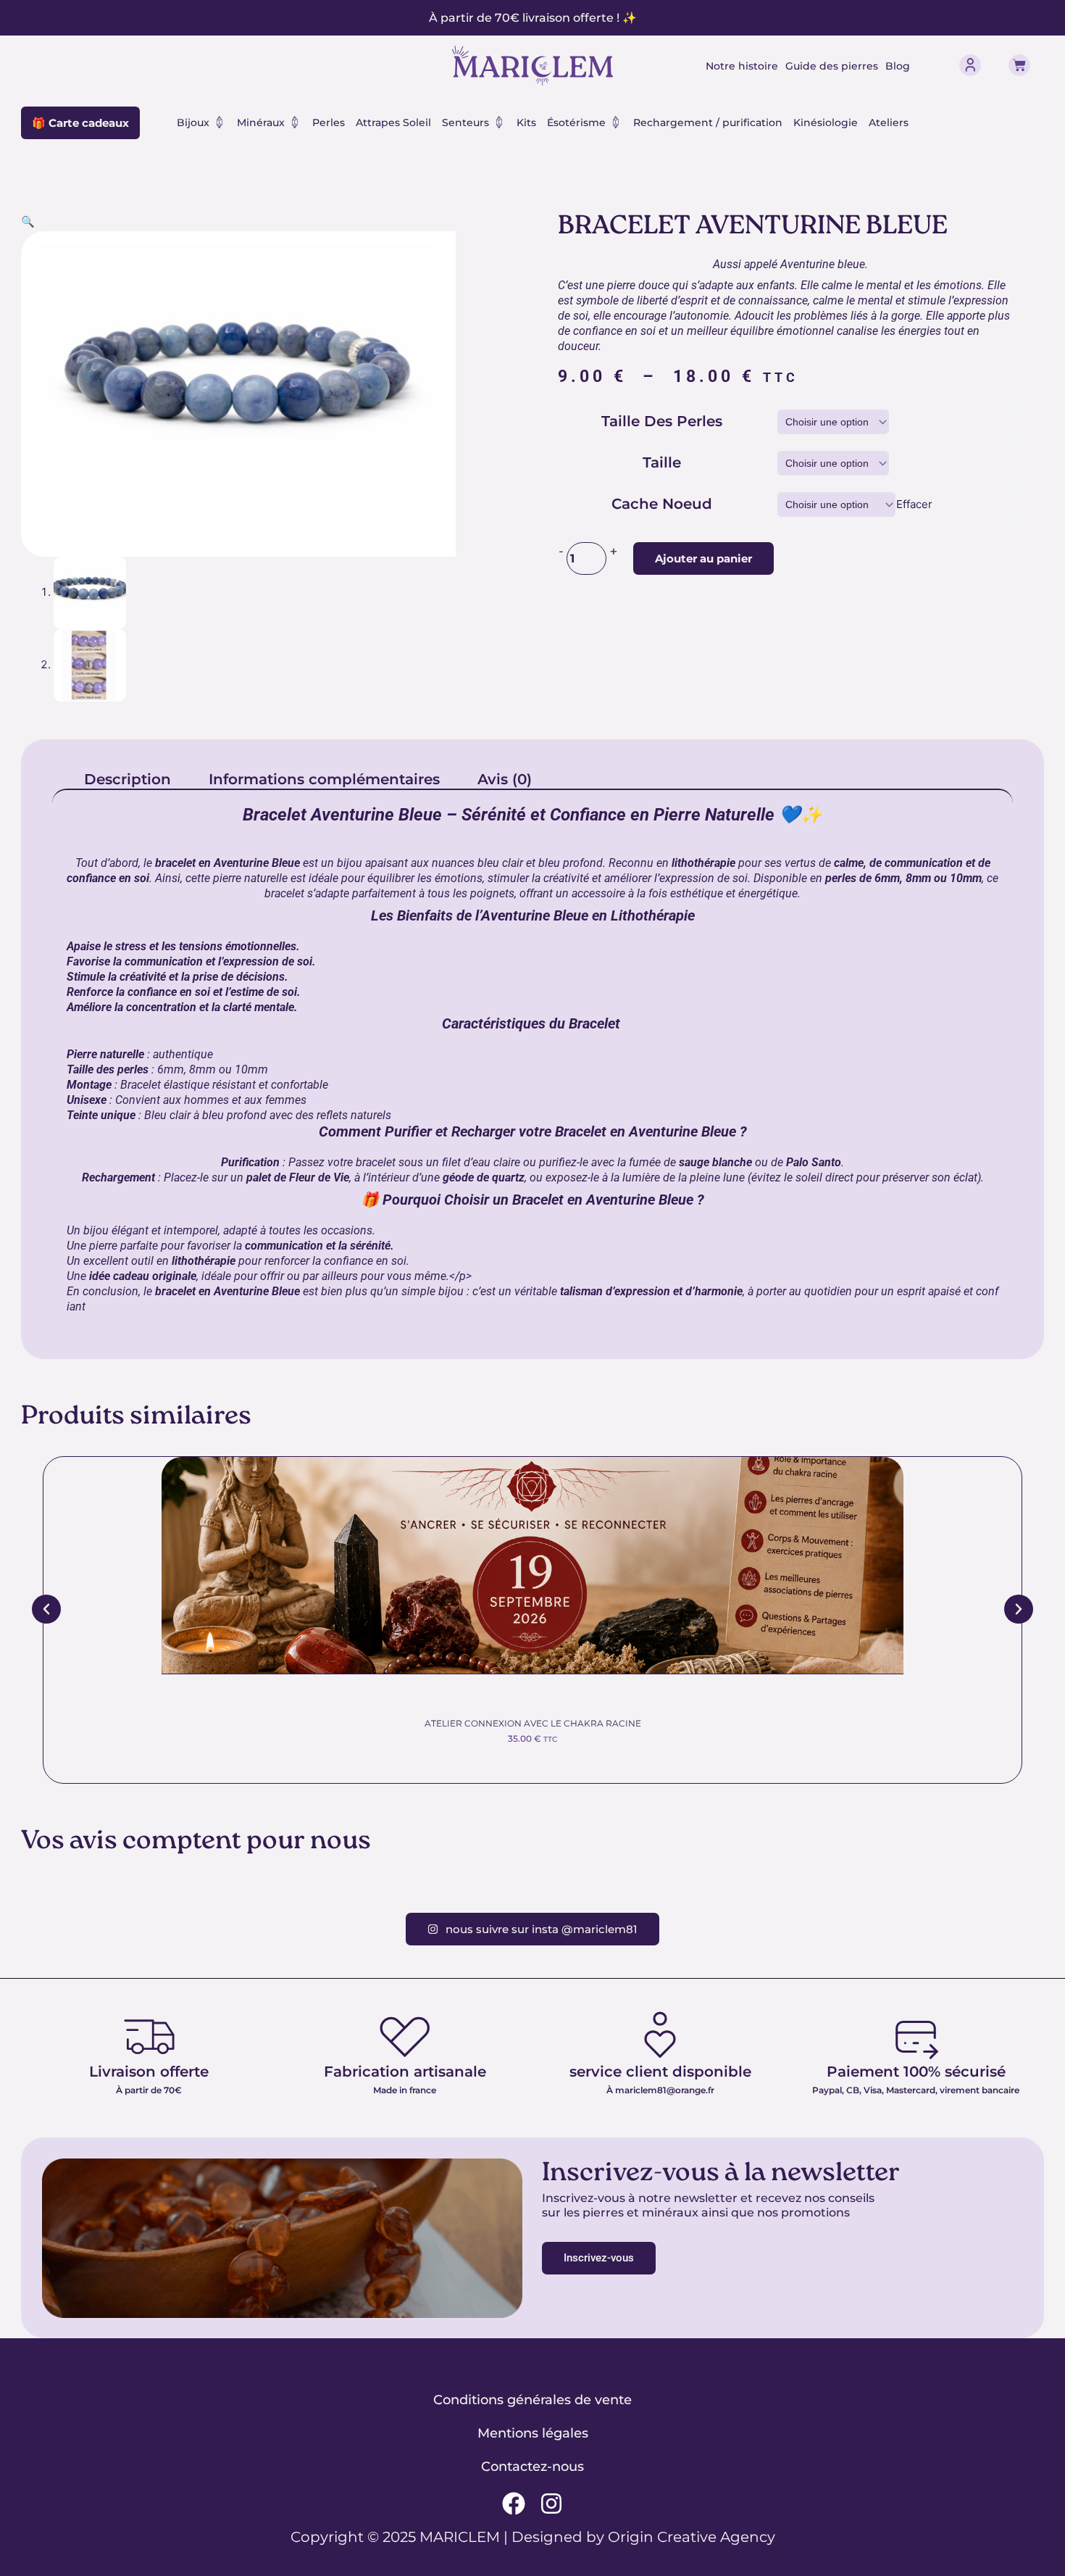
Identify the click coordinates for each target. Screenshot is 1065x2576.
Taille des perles (662, 421)
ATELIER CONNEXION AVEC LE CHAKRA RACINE (533, 1723)
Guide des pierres (832, 66)
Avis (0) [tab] (505, 779)
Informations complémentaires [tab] (324, 779)
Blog (898, 66)
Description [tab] (128, 779)
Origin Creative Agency (692, 2537)
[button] (28, 221)
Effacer (914, 504)
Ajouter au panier (703, 558)
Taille (662, 462)
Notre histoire (742, 66)
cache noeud (662, 504)
